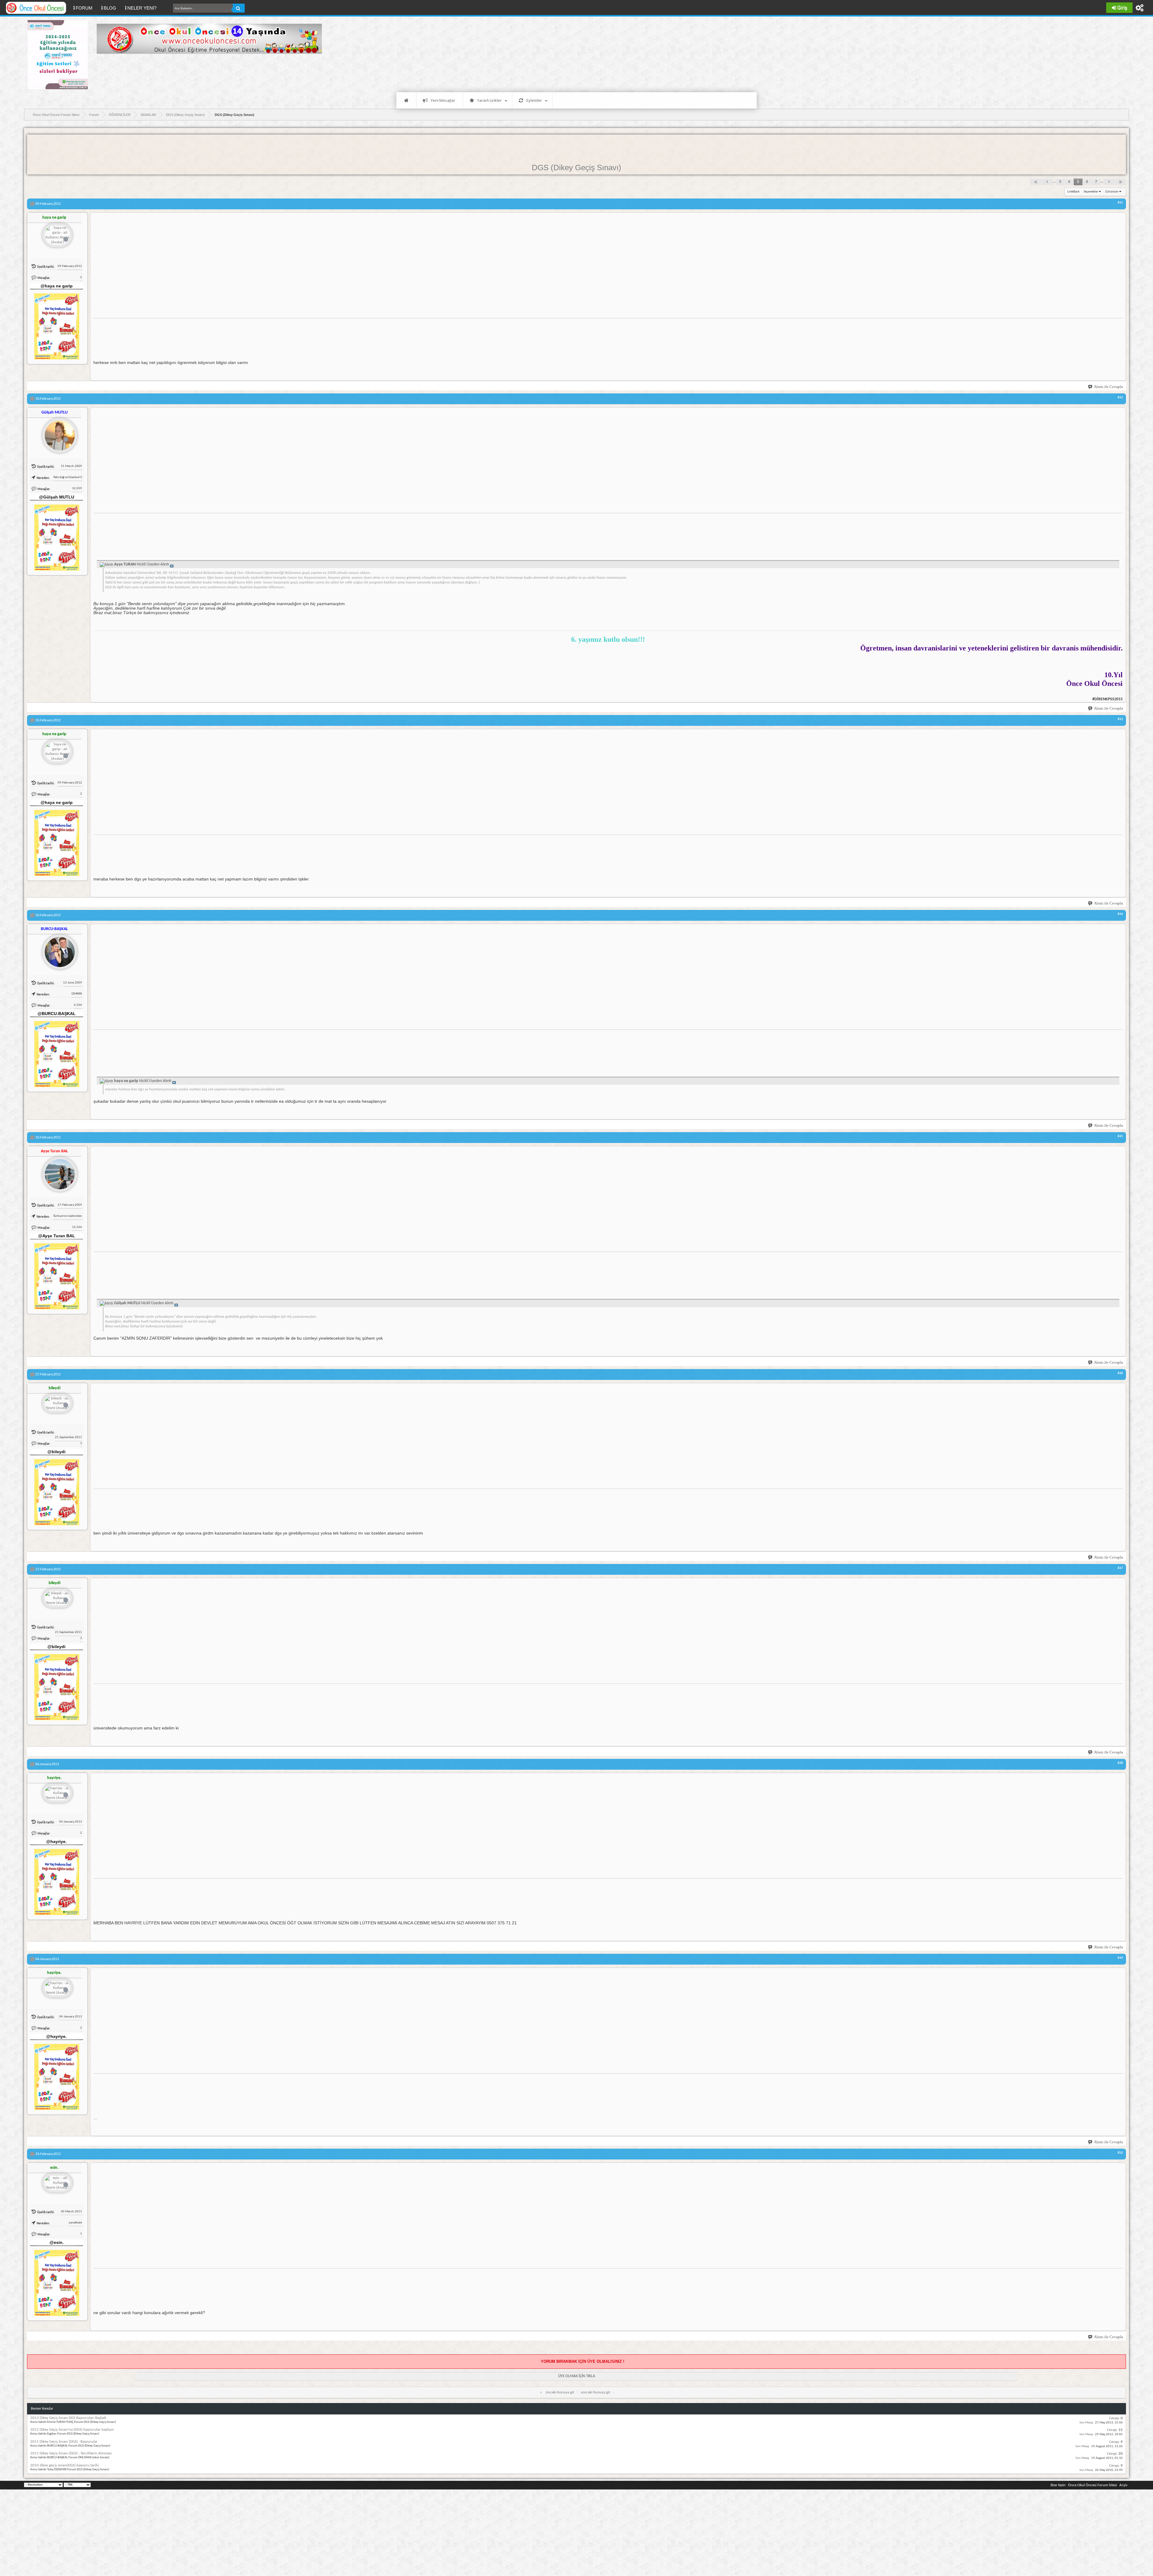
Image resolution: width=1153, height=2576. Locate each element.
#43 (1120, 719)
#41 (1120, 203)
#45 (1120, 1136)
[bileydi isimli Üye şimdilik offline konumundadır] (57, 1404)
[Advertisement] (206, 72)
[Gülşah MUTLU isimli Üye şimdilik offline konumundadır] (57, 433)
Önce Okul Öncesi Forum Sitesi (1092, 2485)
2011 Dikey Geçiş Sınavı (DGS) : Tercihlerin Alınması (71, 2453)
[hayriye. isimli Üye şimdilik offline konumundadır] (57, 1794)
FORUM (86, 8)
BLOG (110, 8)
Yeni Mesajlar (443, 100)
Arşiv (1123, 2485)
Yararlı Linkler (489, 100)
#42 (1120, 398)
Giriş (1122, 8)
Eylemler (534, 100)
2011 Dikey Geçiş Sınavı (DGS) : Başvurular (64, 2442)
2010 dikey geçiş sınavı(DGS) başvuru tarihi (65, 2465)
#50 (1120, 2153)
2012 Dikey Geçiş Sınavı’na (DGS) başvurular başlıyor (72, 2430)
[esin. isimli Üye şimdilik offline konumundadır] (57, 2183)
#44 (1120, 914)
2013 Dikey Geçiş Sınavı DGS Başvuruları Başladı (68, 2418)
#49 (1120, 1958)
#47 (1120, 1568)
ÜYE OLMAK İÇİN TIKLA (577, 2376)
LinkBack (1073, 192)
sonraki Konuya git (595, 2392)
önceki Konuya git (560, 2392)
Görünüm (1112, 192)
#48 (1120, 1763)
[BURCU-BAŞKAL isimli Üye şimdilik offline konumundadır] (57, 950)
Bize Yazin (1058, 2485)
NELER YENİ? (142, 8)
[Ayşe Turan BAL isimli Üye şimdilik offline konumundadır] (57, 1172)
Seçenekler (1091, 192)
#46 (1120, 1373)
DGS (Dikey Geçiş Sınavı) (576, 168)
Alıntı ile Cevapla (1108, 387)
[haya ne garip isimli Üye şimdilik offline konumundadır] (57, 236)
